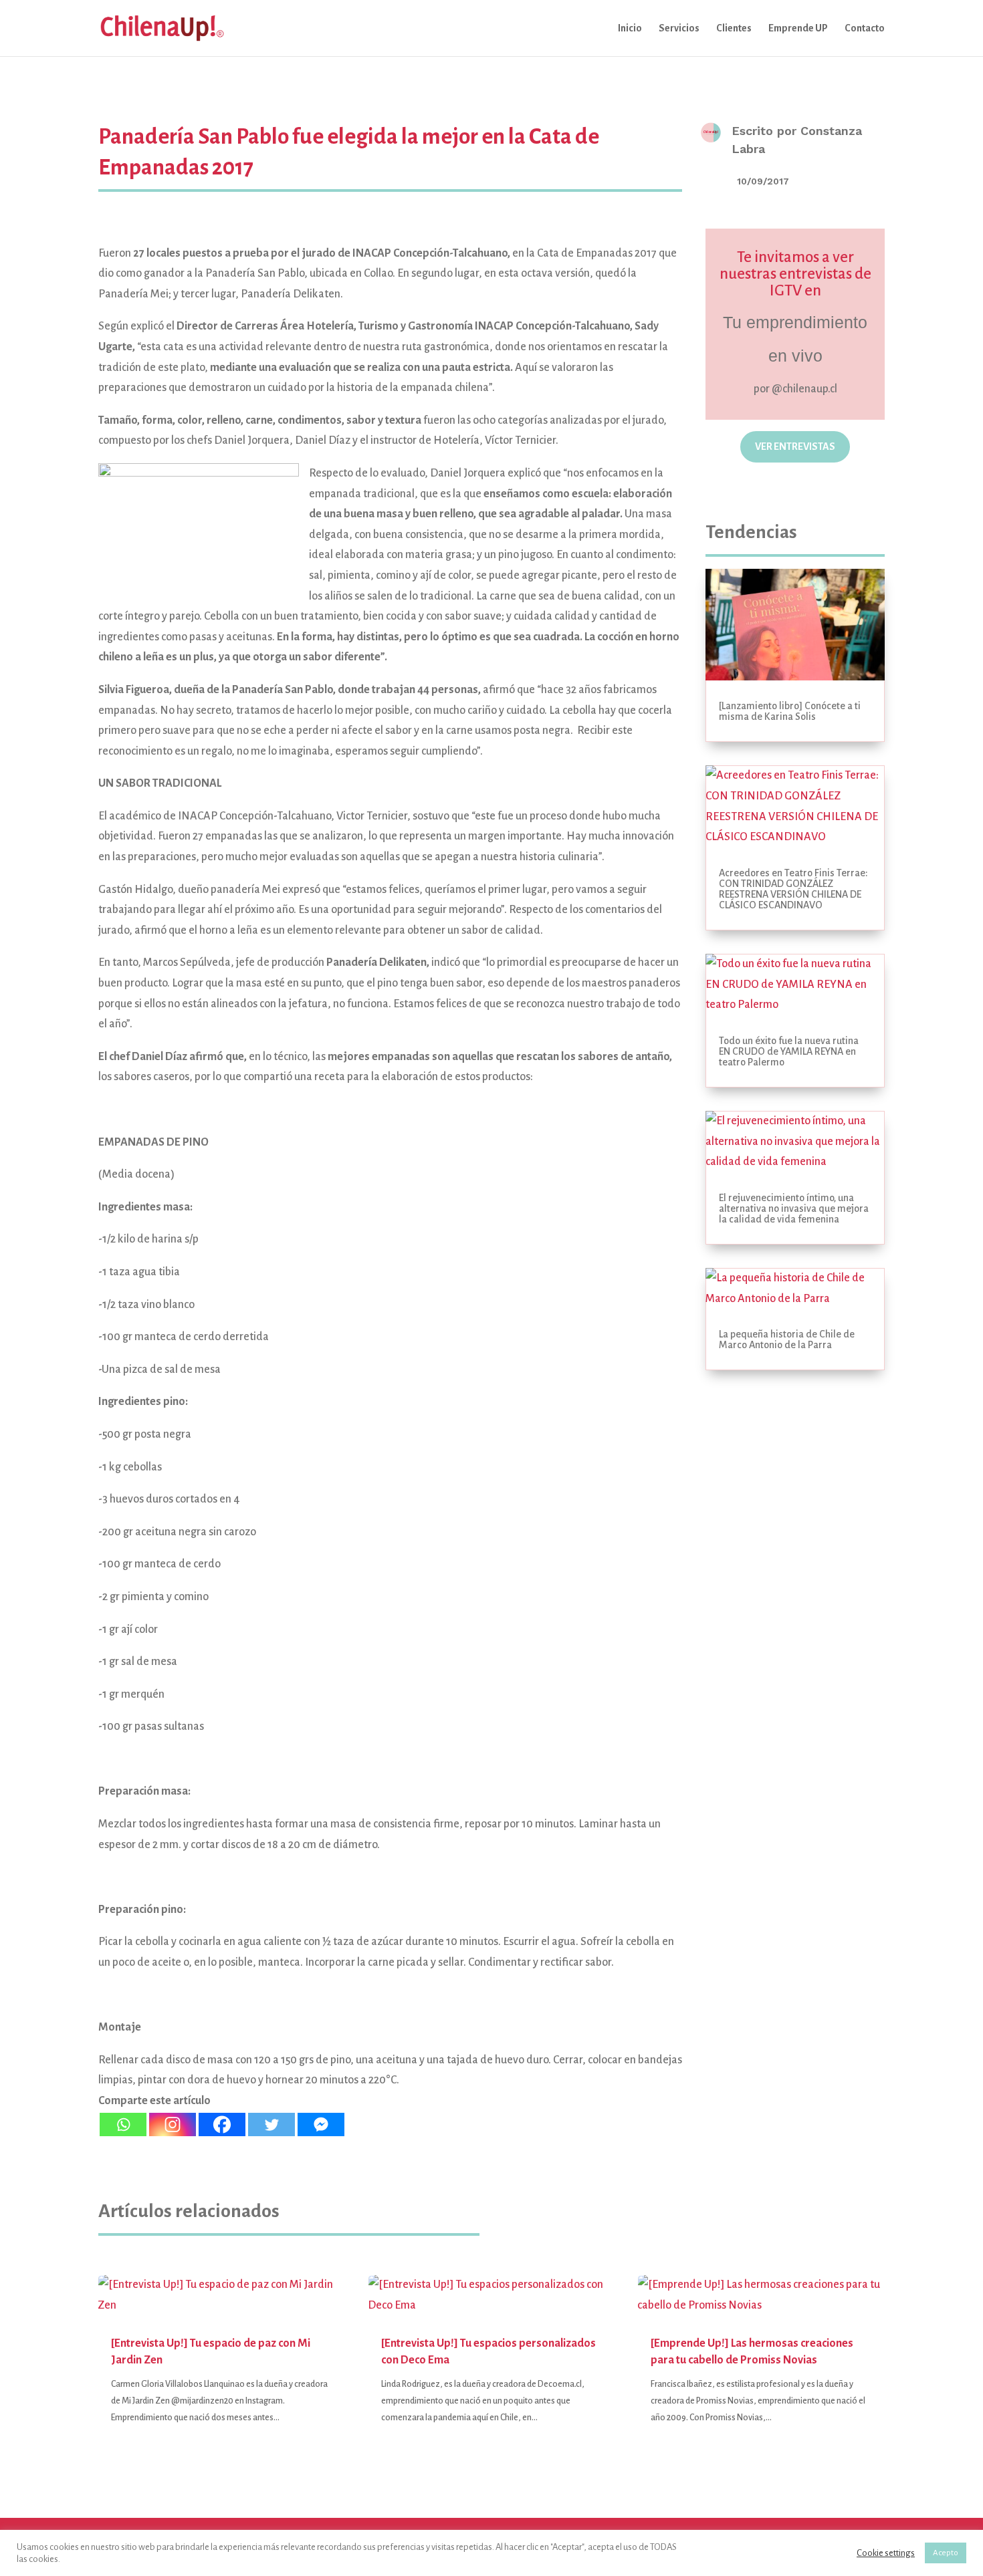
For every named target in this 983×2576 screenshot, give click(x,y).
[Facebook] (222, 2124)
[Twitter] (271, 2124)
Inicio (630, 28)
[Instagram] (173, 2124)
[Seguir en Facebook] (778, 491)
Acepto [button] (946, 2553)
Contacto (865, 28)
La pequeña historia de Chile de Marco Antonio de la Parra (787, 1339)
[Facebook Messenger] (321, 2124)
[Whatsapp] (123, 2124)
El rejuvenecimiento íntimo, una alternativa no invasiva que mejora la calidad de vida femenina (794, 1208)
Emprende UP (798, 28)
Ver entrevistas (795, 446)
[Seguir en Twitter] (812, 491)
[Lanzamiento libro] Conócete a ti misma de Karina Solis (790, 711)
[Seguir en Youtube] (847, 491)
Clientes (734, 28)
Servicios (679, 28)
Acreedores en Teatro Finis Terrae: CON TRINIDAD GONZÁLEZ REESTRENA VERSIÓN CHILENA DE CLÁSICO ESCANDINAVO (793, 889)
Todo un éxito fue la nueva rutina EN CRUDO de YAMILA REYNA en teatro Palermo (789, 1051)
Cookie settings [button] (886, 2553)
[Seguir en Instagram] (743, 491)
